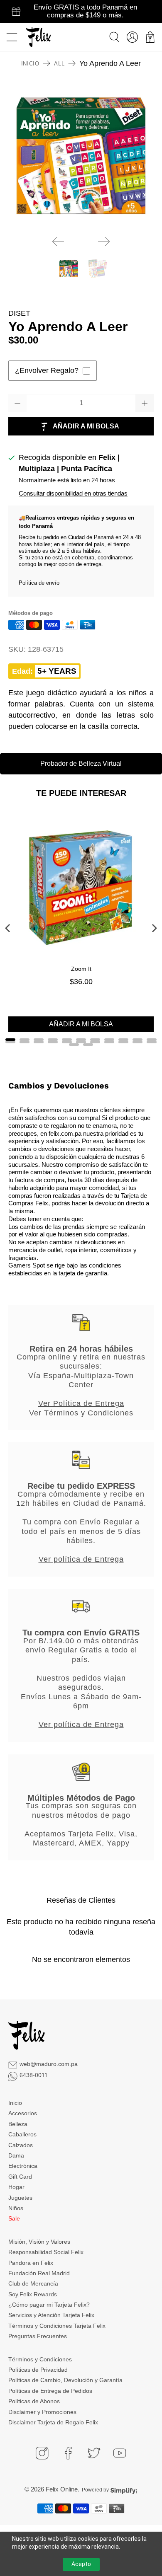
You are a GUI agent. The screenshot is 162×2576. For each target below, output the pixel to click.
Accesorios (23, 2113)
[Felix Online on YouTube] (120, 2453)
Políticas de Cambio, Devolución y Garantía (65, 2380)
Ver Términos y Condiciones (81, 1413)
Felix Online (62, 2489)
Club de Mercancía (33, 2283)
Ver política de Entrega (81, 1559)
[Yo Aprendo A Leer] (81, 156)
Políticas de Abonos (34, 2401)
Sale (14, 2218)
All (59, 64)
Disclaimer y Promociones (42, 2412)
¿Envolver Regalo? (47, 370)
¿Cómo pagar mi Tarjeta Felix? (49, 2305)
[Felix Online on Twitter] (94, 2453)
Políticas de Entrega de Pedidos (50, 2391)
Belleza (18, 2124)
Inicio (30, 64)
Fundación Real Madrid (39, 2273)
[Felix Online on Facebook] (68, 2453)
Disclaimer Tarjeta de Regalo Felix (53, 2422)
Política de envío (39, 583)
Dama (16, 2155)
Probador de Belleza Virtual (81, 763)
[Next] (104, 242)
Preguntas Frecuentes (38, 2336)
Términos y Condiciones (40, 2359)
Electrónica (23, 2166)
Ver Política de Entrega (81, 1403)
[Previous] (58, 242)
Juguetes (20, 2198)
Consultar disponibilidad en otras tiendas (73, 493)
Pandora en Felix (31, 2263)
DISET (19, 313)
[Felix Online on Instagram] (42, 2453)
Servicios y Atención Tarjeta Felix (51, 2315)
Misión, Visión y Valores (39, 2242)
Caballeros (22, 2134)
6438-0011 (34, 2075)
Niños (16, 2208)
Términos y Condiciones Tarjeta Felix (57, 2326)
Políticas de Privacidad (38, 2370)
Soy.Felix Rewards (33, 2294)
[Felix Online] (38, 37)
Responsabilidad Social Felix (46, 2252)
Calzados (21, 2145)
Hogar (16, 2187)
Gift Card (20, 2177)
